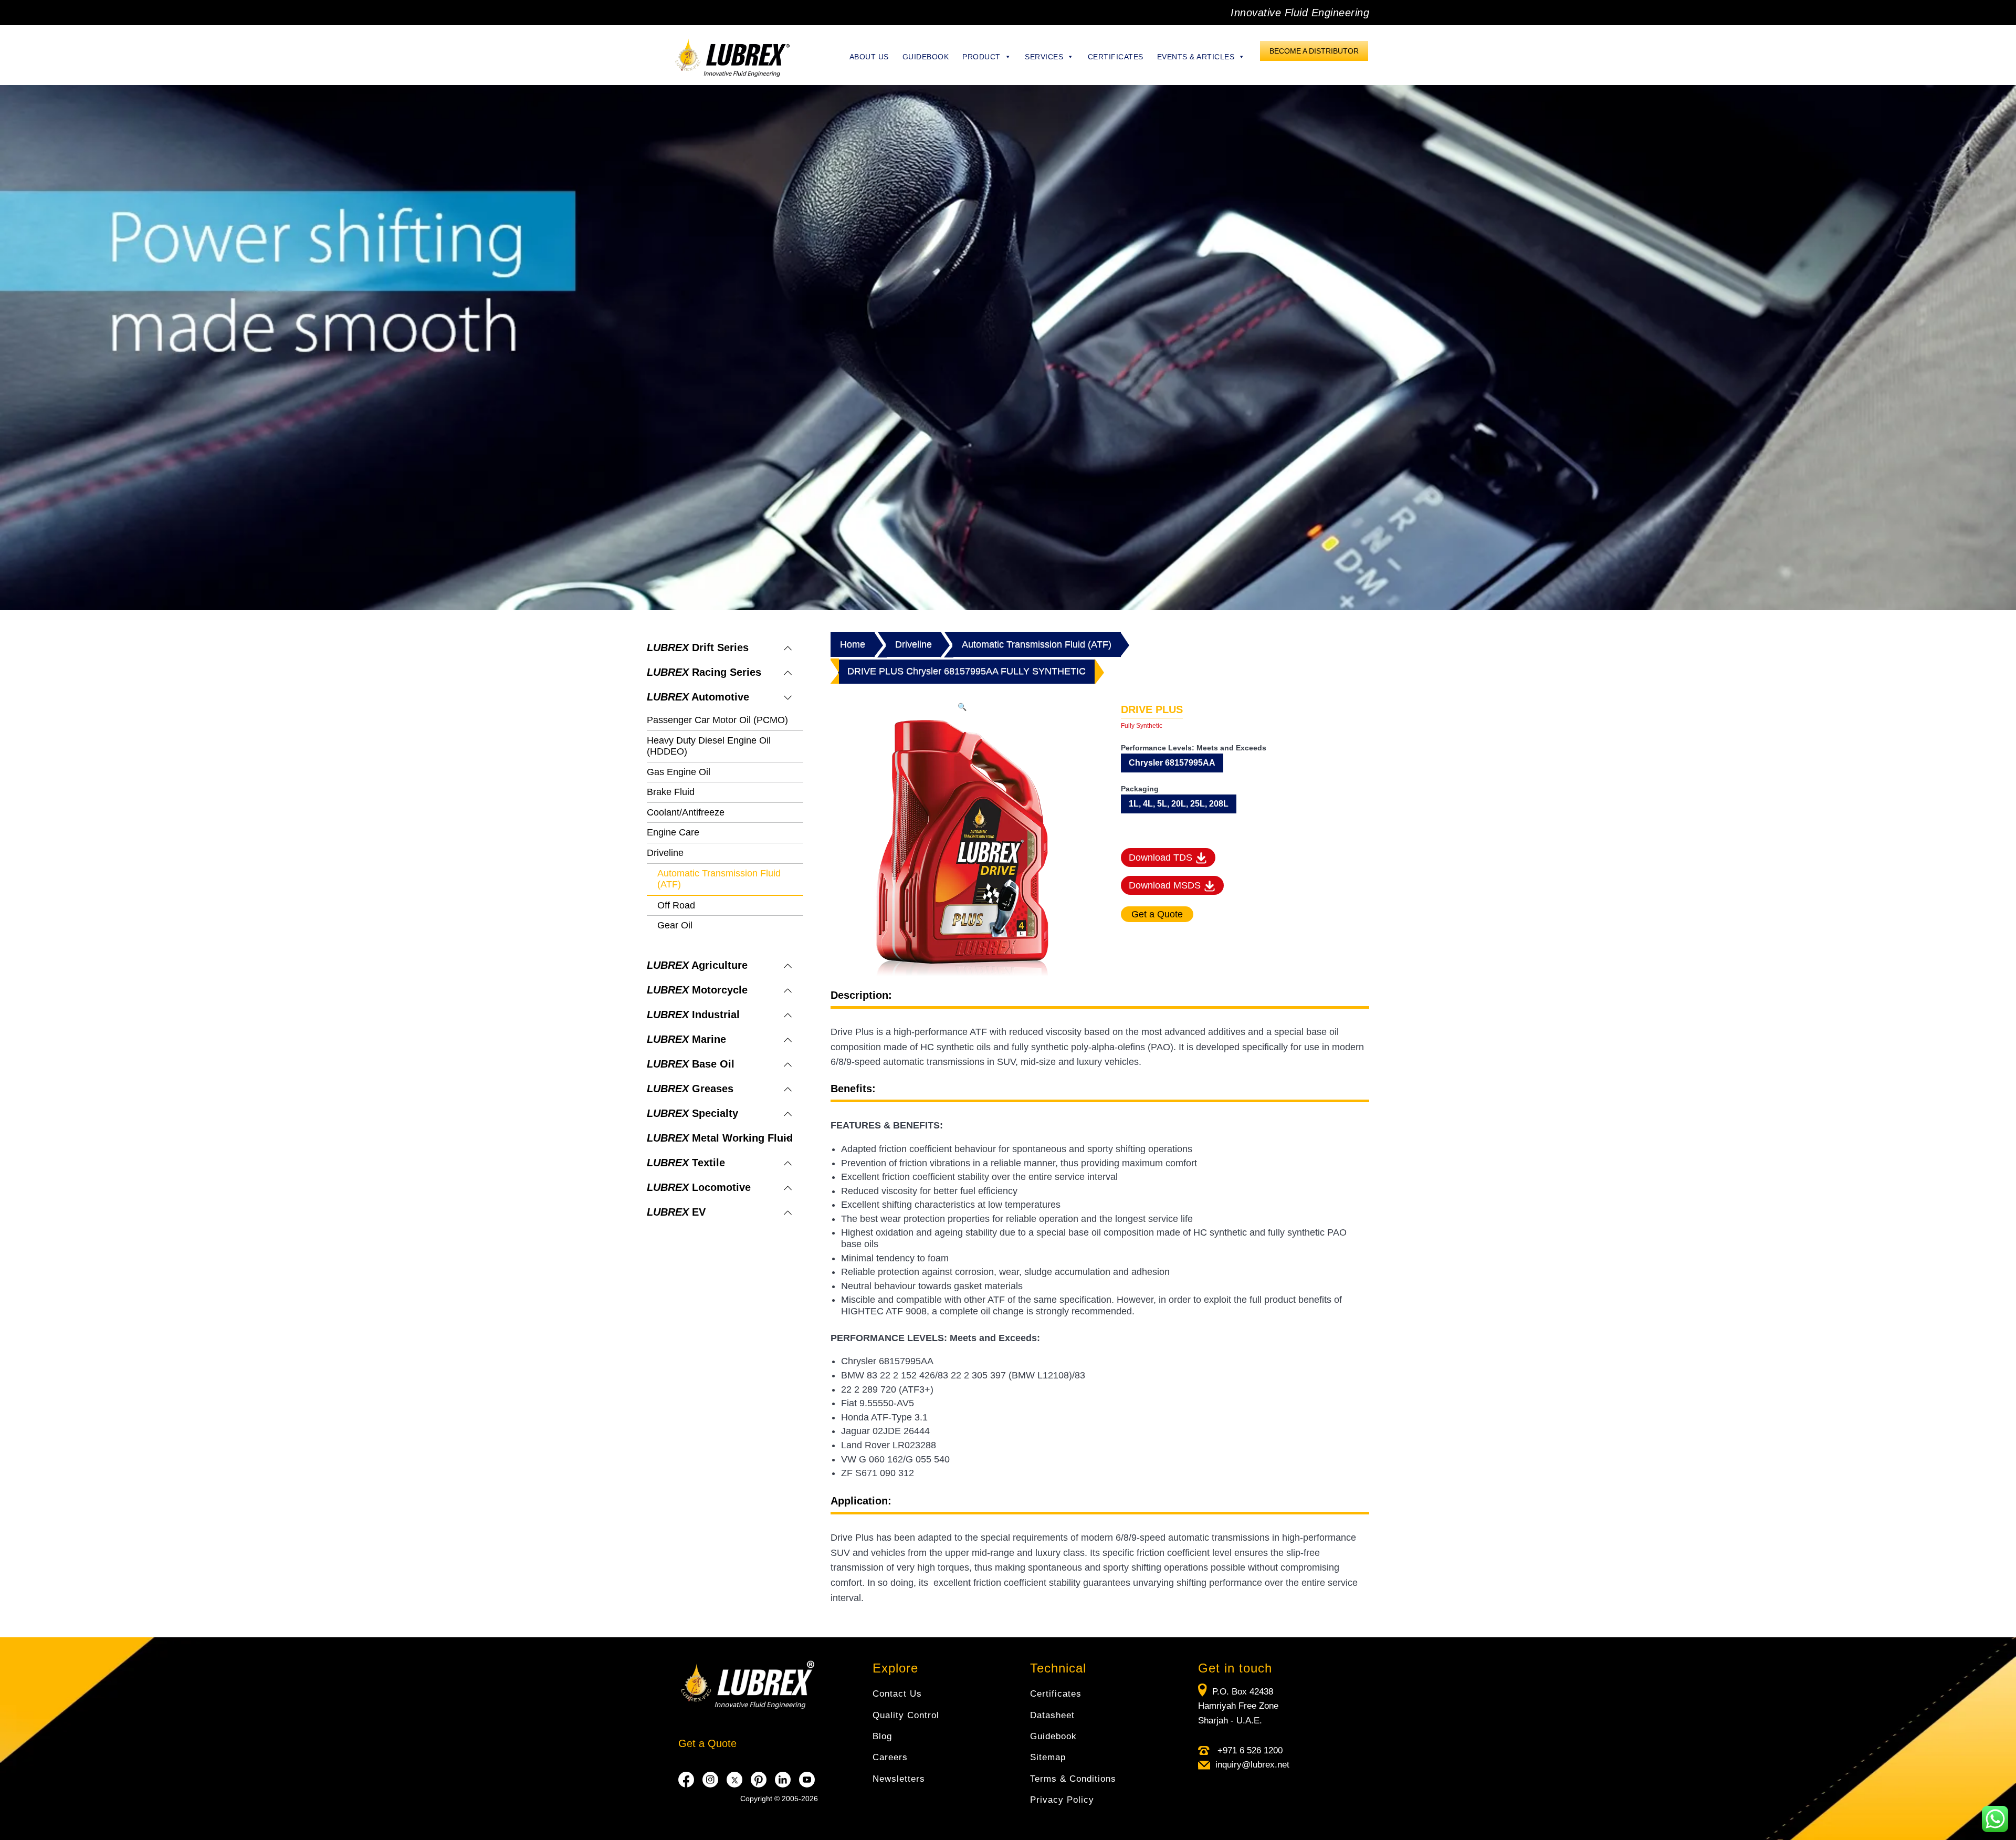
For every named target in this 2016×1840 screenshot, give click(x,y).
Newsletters (899, 1779)
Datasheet (1052, 1715)
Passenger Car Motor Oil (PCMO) (717, 720)
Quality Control (906, 1715)
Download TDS (1162, 858)
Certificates (1116, 57)
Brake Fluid (671, 792)
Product (981, 57)
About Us (869, 57)
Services (1044, 57)
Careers (890, 1757)
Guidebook (926, 57)
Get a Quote (707, 1743)
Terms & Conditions (1073, 1779)
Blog (882, 1736)
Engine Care (673, 832)
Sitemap (1048, 1757)
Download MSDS (1166, 885)
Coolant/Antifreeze (686, 812)
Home (853, 644)
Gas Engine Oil (679, 772)
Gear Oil (675, 925)
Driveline (665, 853)
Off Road (676, 905)
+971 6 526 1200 (1249, 1750)
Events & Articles (1196, 57)
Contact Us (897, 1694)
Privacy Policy (1062, 1800)
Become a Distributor (1314, 51)
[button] (962, 707)
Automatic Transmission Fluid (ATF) (1037, 644)
